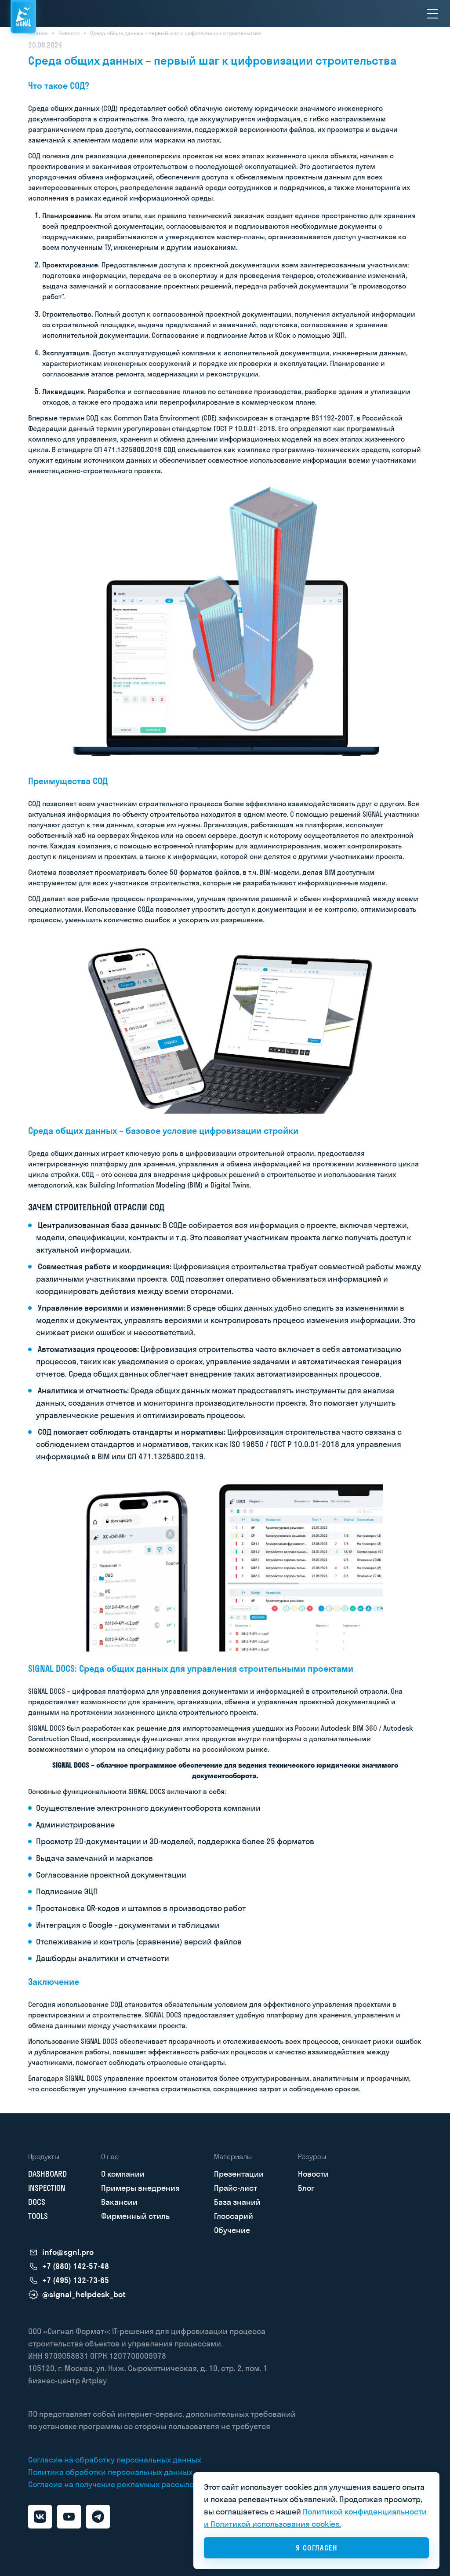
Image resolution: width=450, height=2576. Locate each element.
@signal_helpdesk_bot (84, 2295)
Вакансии (119, 2202)
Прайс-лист (236, 2188)
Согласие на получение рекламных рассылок (113, 2484)
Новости (69, 33)
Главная (38, 33)
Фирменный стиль (135, 2216)
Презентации (239, 2174)
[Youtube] (69, 2517)
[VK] (40, 2517)
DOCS (37, 2202)
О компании (123, 2174)
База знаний (237, 2202)
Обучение (232, 2230)
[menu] (432, 14)
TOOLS (38, 2216)
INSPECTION (47, 2188)
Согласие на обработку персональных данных (115, 2460)
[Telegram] (98, 2517)
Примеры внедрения (140, 2188)
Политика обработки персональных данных (110, 2472)
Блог (306, 2188)
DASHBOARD (47, 2174)
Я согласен (317, 2548)
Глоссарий (234, 2216)
